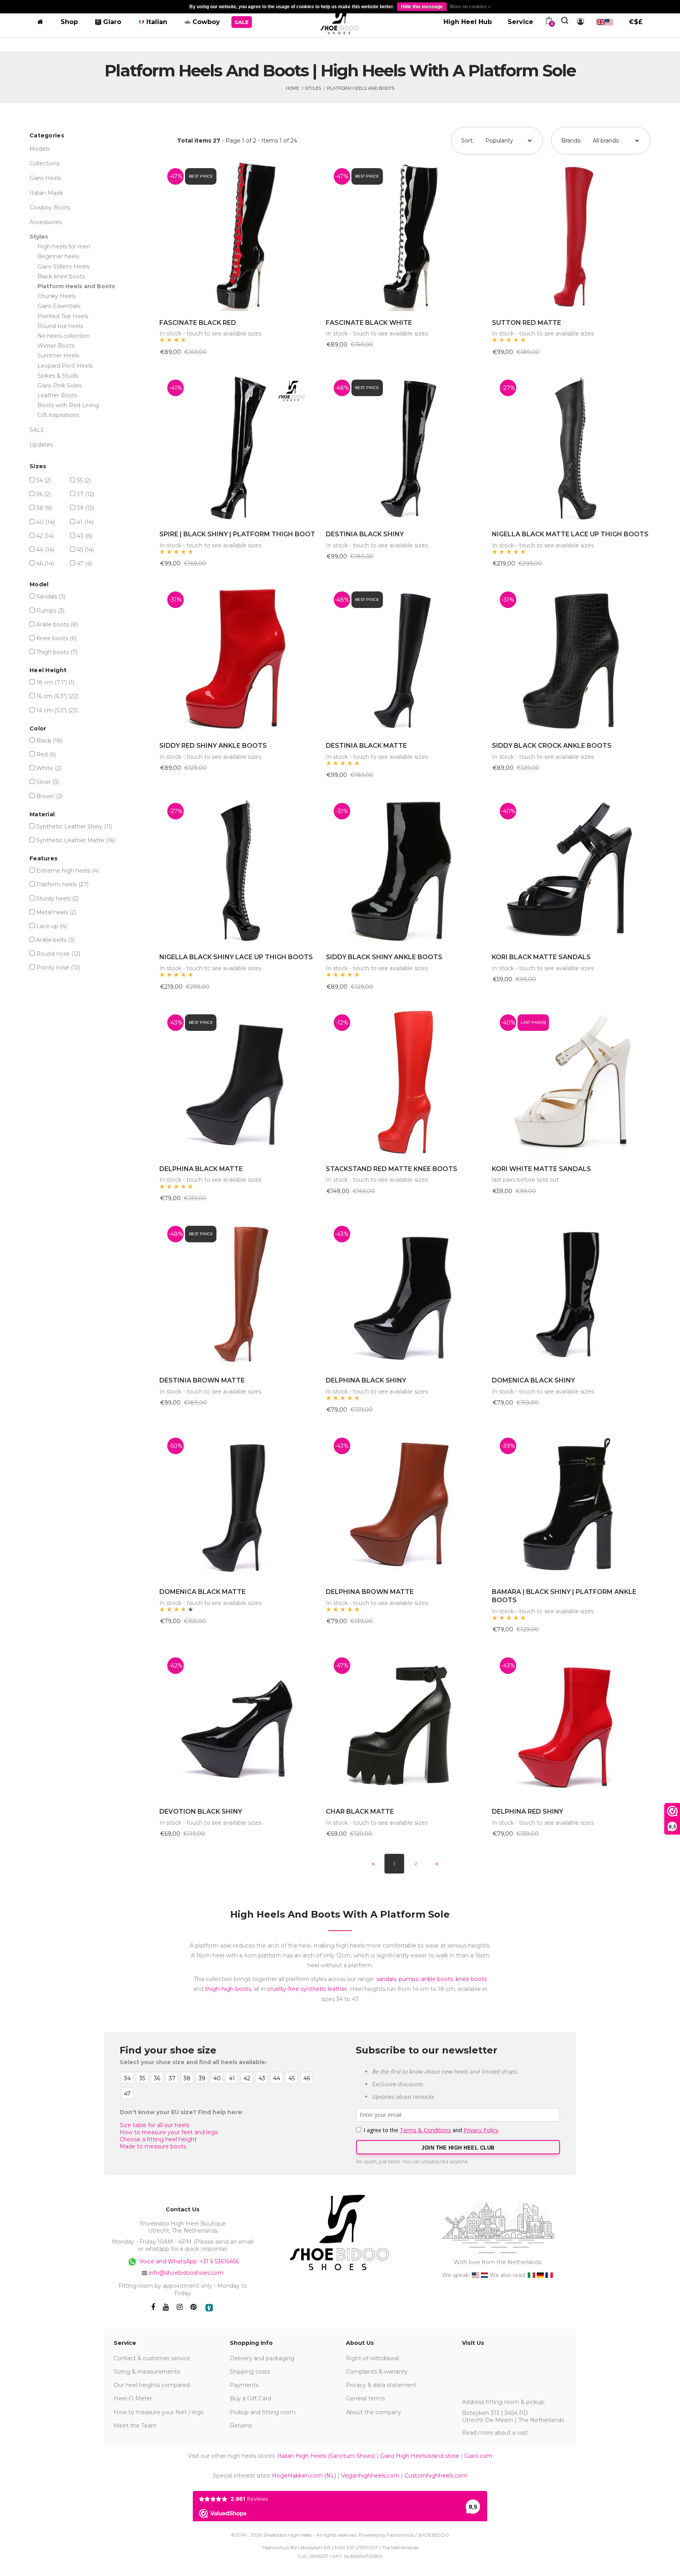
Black (49, 741)
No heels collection (64, 336)
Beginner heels (58, 256)
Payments (244, 2385)
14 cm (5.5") (57, 710)
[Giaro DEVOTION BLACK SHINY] (239, 1725)
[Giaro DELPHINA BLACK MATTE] (239, 1082)
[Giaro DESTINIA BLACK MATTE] (405, 659)
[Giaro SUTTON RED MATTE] (571, 236)
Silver (48, 782)
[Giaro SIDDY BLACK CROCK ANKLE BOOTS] (571, 659)
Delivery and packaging (262, 2358)
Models (40, 149)
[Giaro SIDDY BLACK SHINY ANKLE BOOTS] (405, 870)
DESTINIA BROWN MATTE (202, 1380)
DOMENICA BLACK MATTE (202, 1592)
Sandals (51, 597)
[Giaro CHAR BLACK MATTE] (405, 1725)
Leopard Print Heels (65, 366)
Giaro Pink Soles (59, 385)
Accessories (46, 222)
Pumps (50, 611)
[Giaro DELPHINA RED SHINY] (571, 1725)
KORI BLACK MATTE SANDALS (541, 957)
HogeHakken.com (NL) (304, 2476)
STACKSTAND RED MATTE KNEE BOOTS (392, 1169)
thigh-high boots (228, 1989)
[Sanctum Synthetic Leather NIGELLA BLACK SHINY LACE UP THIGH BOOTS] (239, 870)
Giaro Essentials (59, 306)
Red (46, 754)
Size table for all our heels (154, 2125)
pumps (409, 1979)
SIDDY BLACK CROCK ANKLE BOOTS (552, 746)
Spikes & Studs (58, 376)
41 (85, 522)
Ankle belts (55, 940)
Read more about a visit (495, 2433)
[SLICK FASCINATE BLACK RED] (239, 236)
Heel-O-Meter (133, 2398)
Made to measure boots (153, 2146)
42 (45, 536)
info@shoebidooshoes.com (186, 2273)
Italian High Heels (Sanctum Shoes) (326, 2456)
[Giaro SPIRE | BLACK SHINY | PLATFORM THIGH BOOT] (239, 447)
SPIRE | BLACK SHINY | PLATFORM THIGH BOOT (237, 534)
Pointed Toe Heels (63, 316)
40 (45, 522)
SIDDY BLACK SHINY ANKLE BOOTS (384, 957)
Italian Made (46, 193)
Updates (41, 445)
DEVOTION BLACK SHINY (201, 1812)
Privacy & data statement (381, 2385)
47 (84, 563)
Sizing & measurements (147, 2372)
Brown (49, 796)
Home (292, 88)
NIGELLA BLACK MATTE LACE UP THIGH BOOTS (570, 534)
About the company (374, 2412)
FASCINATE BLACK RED (198, 323)
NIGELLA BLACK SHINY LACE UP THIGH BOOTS (236, 957)
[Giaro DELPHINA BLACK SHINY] (405, 1293)
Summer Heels (58, 356)
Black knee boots (61, 276)
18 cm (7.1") (55, 682)
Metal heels (56, 912)
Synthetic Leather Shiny (74, 827)
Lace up (52, 926)
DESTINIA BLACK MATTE (366, 746)
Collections (44, 163)
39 (85, 508)
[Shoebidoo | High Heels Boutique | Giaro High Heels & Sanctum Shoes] (340, 20)
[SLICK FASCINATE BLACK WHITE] (405, 236)
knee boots (471, 1979)
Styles (313, 88)
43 (85, 536)
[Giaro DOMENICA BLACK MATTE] (239, 1505)
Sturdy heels (57, 899)
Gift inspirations (58, 415)
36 (43, 494)
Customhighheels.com (436, 2476)
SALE (37, 430)
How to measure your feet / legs (159, 2412)
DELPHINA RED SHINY (528, 1812)
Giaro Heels (45, 178)
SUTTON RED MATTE (527, 323)
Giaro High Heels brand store (420, 2456)
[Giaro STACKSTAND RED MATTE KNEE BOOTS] (405, 1082)
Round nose (58, 954)
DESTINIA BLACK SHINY (365, 534)
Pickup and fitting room (263, 2412)
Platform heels (62, 884)
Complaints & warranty (377, 2372)
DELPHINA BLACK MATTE (201, 1169)
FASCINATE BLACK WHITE (369, 323)
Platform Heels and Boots (361, 88)
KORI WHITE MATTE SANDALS (541, 1169)
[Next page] (437, 1864)
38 (44, 508)
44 (45, 550)
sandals (386, 1979)
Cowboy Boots (50, 208)
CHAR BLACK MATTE (360, 1812)
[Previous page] (373, 1864)
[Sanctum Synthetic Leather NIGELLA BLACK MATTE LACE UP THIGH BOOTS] (571, 447)
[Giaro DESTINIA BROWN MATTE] (239, 1293)
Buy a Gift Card (250, 2398)
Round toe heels (60, 326)
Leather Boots (57, 395)
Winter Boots (56, 346)
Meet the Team (135, 2426)
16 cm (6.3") (57, 696)
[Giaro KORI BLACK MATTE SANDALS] (571, 870)
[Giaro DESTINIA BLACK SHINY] (405, 447)
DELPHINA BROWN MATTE (370, 1592)
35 (84, 480)
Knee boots (56, 638)
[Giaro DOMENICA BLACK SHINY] (571, 1293)
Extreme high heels (67, 871)
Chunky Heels (56, 296)
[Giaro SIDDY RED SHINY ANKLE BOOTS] (239, 659)
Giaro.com (478, 2456)
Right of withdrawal (372, 2358)
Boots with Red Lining (68, 405)
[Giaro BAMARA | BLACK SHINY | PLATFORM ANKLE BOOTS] (571, 1505)
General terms (365, 2398)
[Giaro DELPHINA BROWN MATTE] (405, 1505)
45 (85, 550)
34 (44, 480)
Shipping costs (250, 2372)
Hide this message (422, 7)
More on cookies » (470, 7)
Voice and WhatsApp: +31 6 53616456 (188, 2261)
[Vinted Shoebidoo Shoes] (209, 2308)
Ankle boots (57, 625)
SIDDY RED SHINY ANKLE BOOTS (213, 746)
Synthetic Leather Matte (76, 840)
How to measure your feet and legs (169, 2132)
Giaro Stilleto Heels (63, 267)
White (49, 768)
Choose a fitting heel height (158, 2139)
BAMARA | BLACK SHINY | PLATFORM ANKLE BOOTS (564, 1596)
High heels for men (64, 246)
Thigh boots (57, 652)
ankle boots (437, 1979)
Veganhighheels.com (370, 2476)
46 (45, 563)
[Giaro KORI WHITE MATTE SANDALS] (571, 1082)
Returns (241, 2426)
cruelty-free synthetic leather (307, 1989)
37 (85, 494)
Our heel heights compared (152, 2385)
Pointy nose (58, 967)
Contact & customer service (152, 2358)
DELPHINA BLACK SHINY (366, 1380)
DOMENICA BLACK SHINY (533, 1380)
